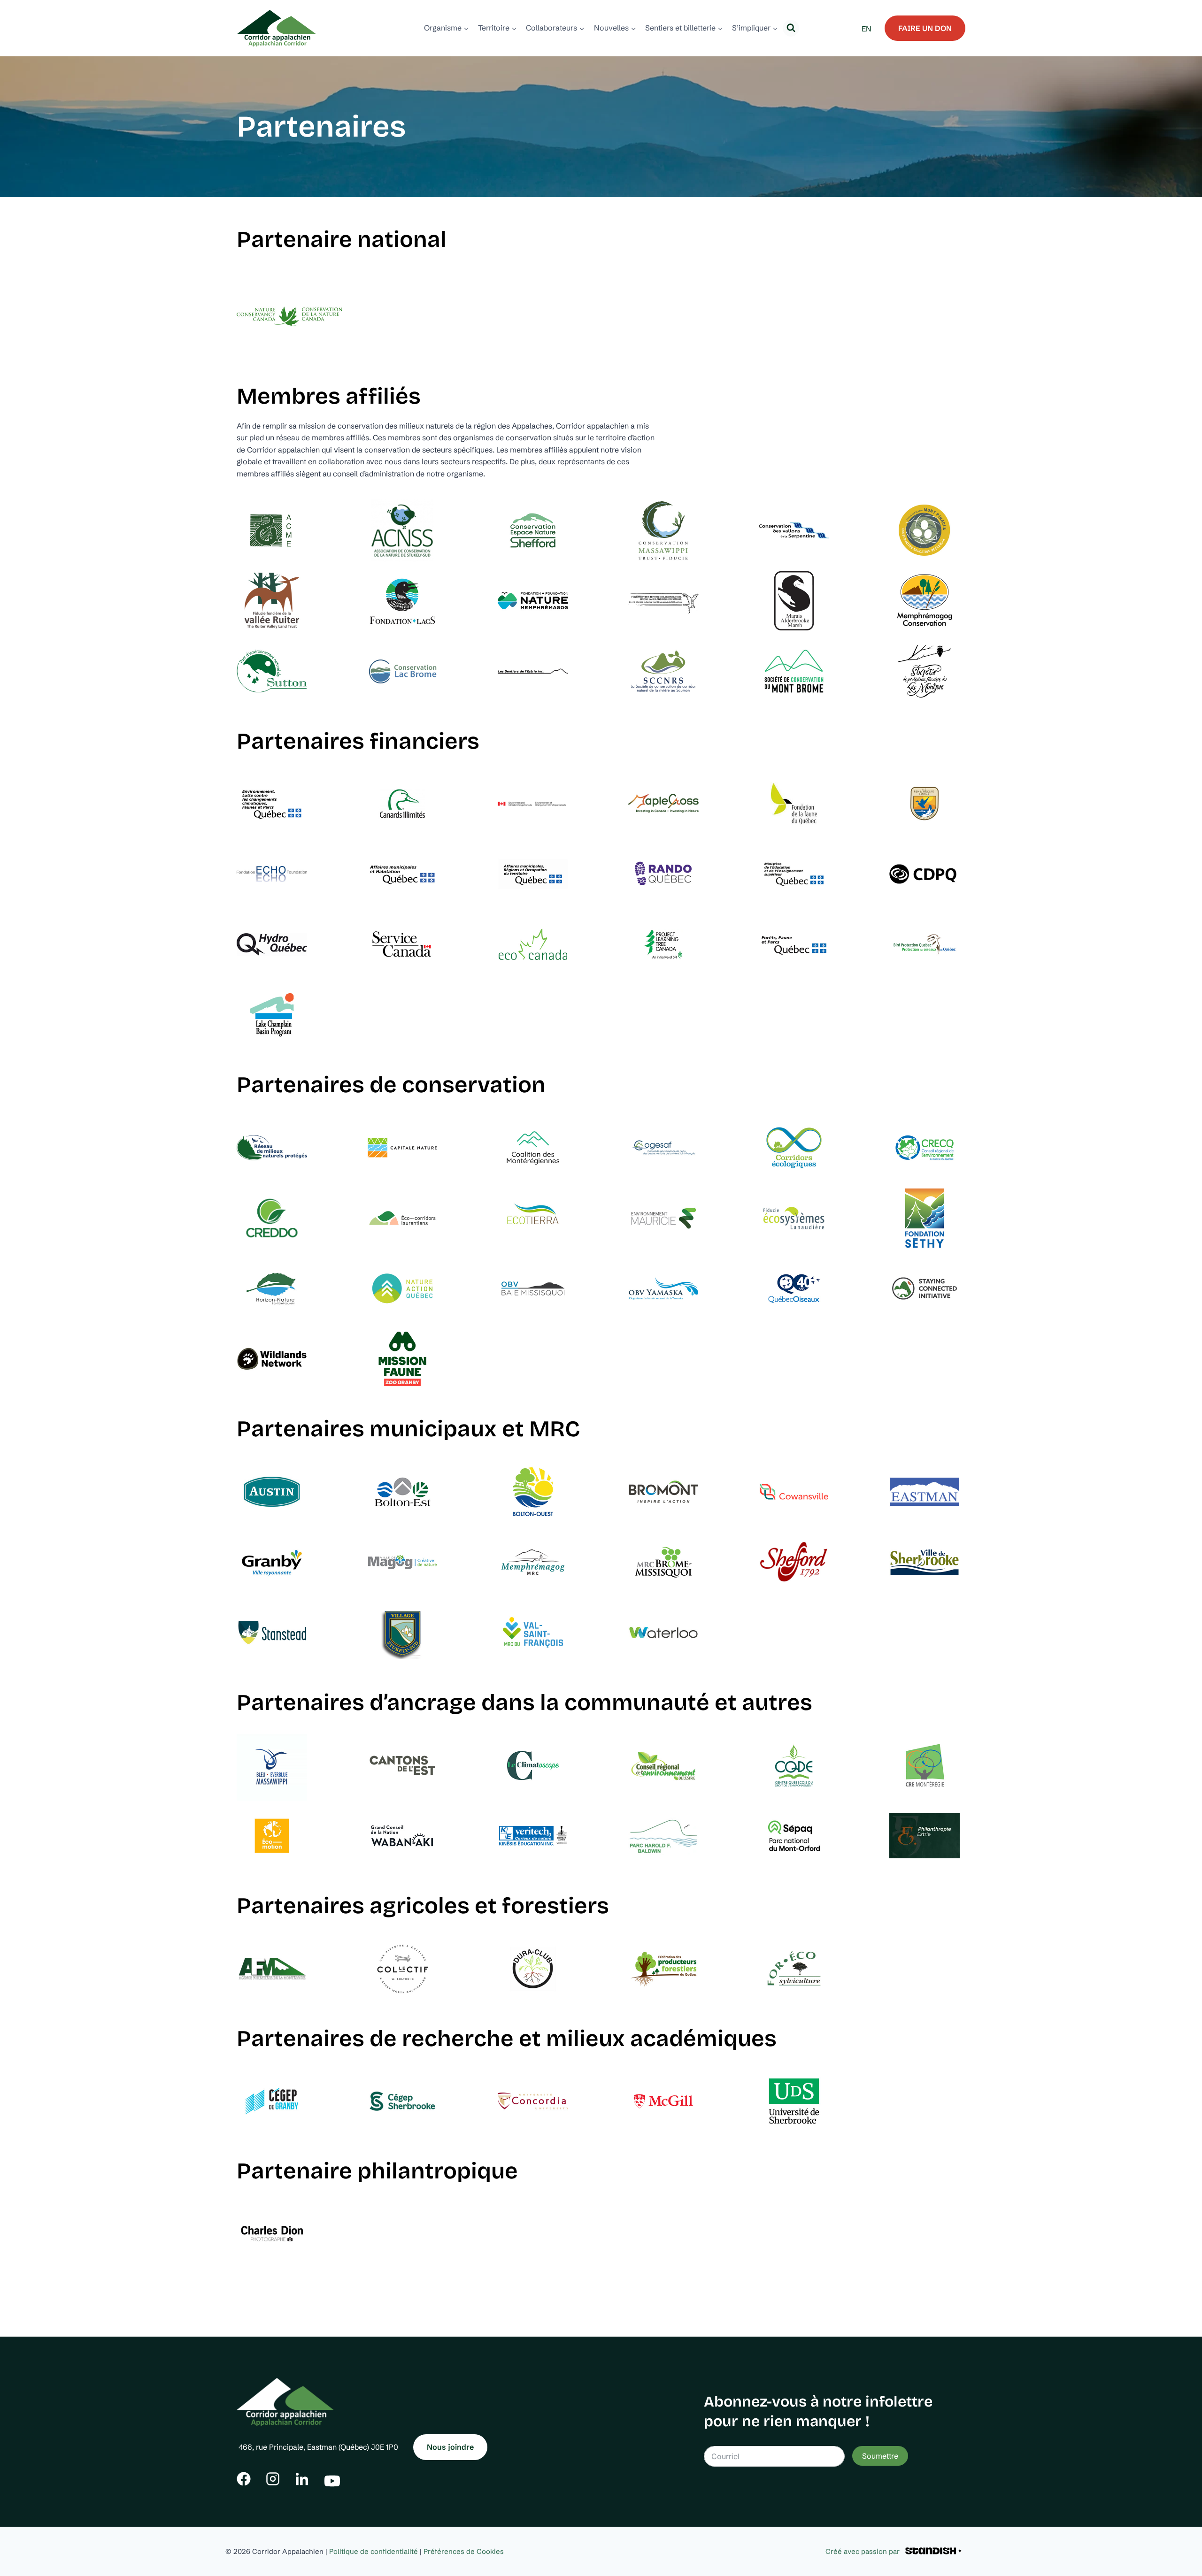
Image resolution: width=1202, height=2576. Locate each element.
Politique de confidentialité (374, 2551)
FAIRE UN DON (925, 28)
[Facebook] (244, 2479)
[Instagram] (273, 2479)
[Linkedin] (302, 2479)
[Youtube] (332, 2479)
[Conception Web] (933, 2551)
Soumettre (880, 2456)
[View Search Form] (791, 28)
